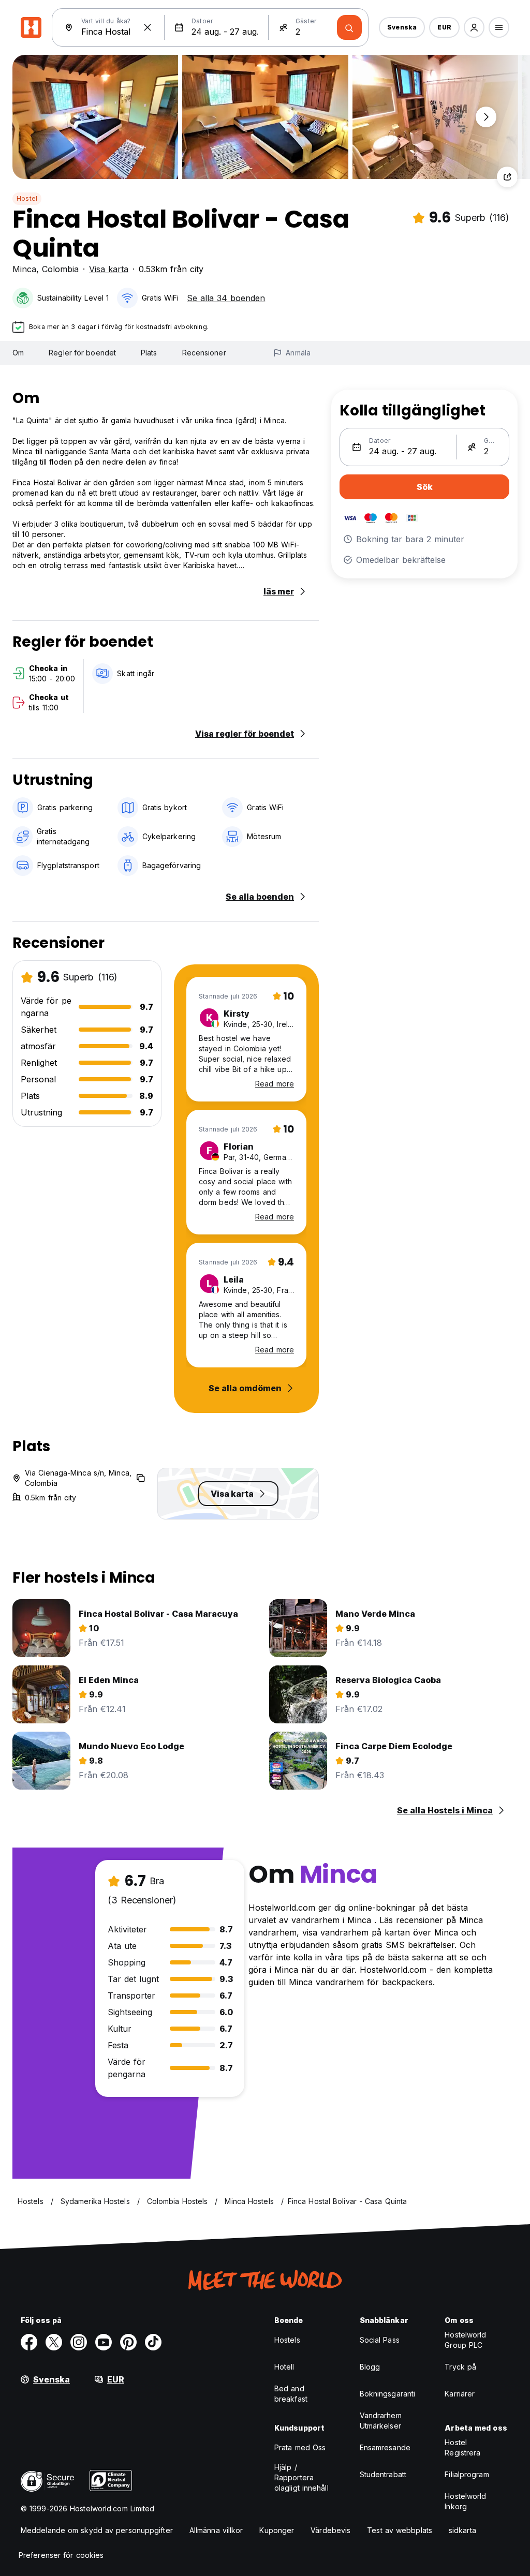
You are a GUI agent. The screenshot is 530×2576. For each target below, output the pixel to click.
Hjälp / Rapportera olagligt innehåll (301, 2477)
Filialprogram (467, 2474)
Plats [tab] (149, 353)
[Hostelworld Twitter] (54, 2342)
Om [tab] (18, 353)
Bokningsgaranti (388, 2394)
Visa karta (109, 269)
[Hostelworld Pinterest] (128, 2342)
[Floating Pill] (486, 117)
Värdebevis (330, 2530)
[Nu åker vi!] (349, 27)
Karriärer (460, 2394)
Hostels (287, 2340)
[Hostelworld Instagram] (79, 2342)
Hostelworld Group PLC (465, 2340)
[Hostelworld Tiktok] (153, 2342)
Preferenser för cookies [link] (61, 2555)
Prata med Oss (300, 2447)
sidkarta (462, 2530)
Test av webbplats (400, 2530)
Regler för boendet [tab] (82, 353)
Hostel (27, 198)
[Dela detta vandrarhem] (507, 177)
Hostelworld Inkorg (465, 2501)
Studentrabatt (383, 2474)
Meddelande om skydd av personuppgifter (97, 2530)
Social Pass (380, 2340)
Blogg (370, 2367)
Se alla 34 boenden (226, 298)
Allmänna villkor (216, 2530)
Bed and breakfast (291, 2394)
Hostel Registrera (462, 2447)
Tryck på (460, 2367)
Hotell (284, 2367)
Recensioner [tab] (204, 353)
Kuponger (277, 2530)
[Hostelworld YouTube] (104, 2342)
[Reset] (148, 27)
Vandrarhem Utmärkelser (381, 2421)
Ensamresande (385, 2447)
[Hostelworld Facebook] (29, 2342)
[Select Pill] (474, 27)
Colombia (60, 269)
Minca (24, 269)
